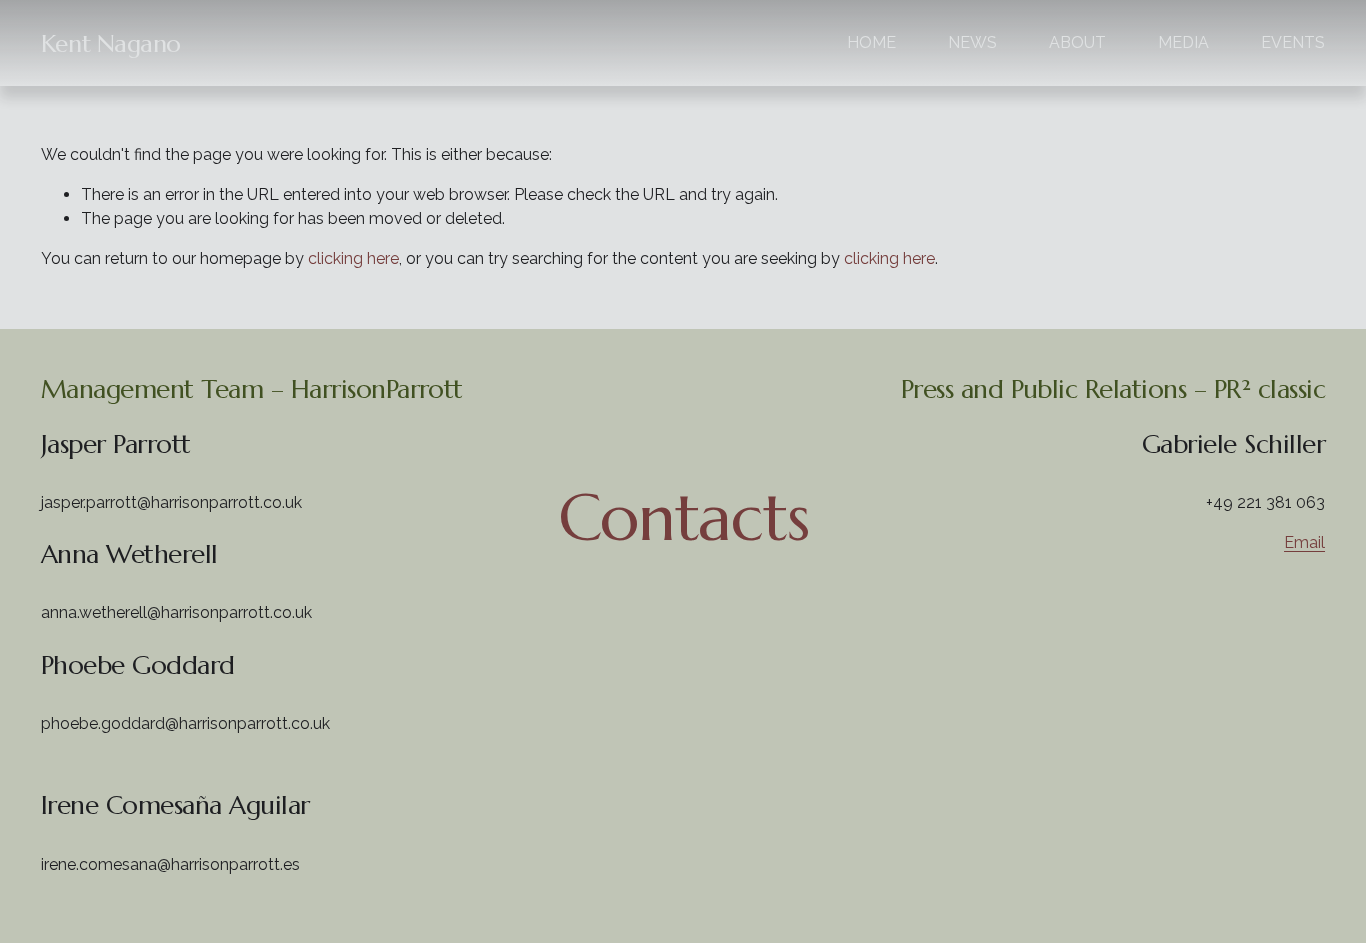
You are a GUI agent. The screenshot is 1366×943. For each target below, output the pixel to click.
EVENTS (1293, 42)
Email (1304, 542)
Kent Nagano (111, 43)
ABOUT (1077, 42)
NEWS (972, 42)
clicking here (353, 258)
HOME (871, 42)
